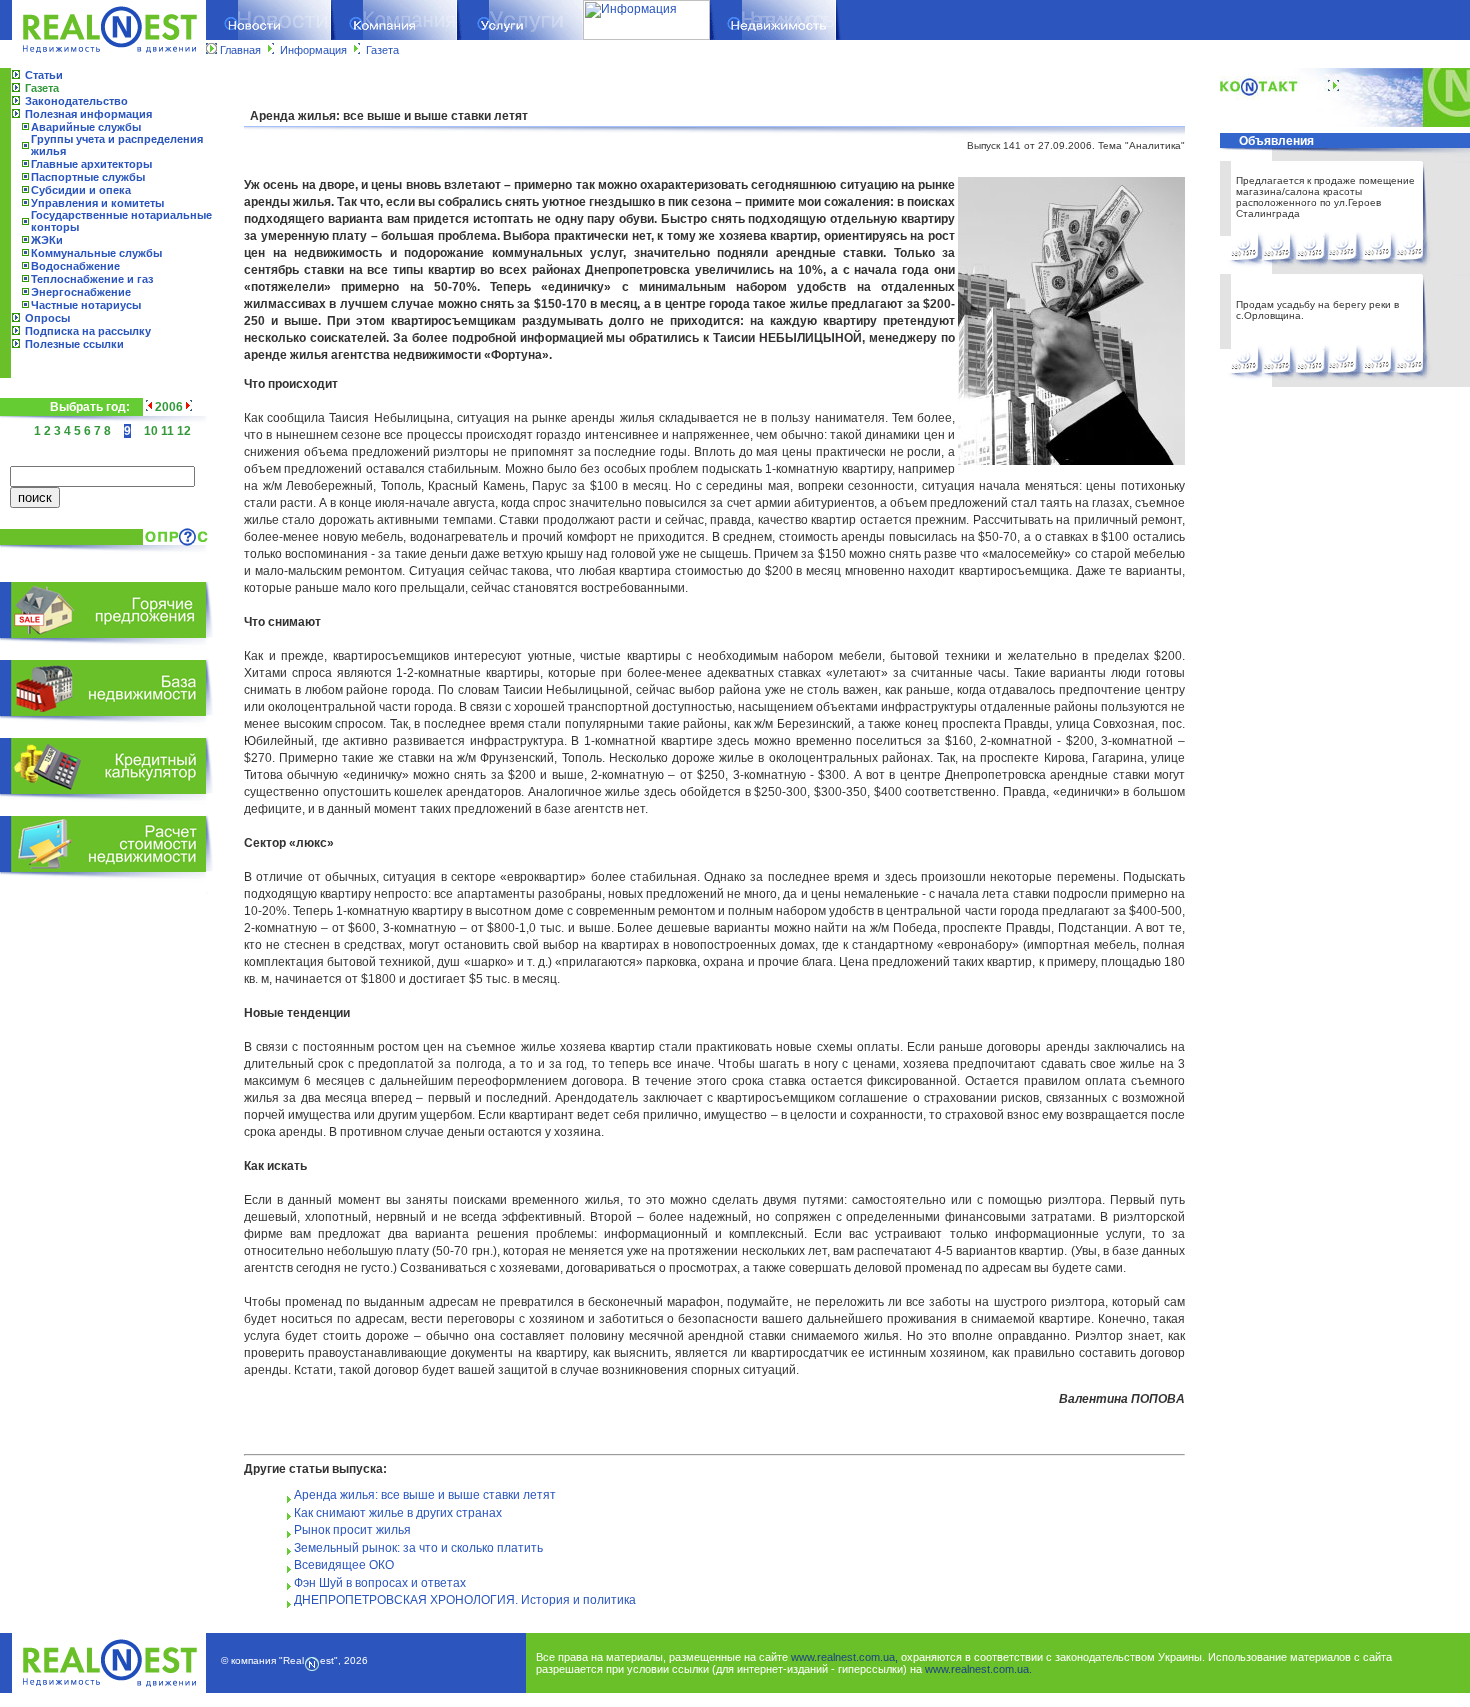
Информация (313, 50)
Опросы (47, 318)
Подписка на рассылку (88, 331)
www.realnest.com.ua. (978, 1669)
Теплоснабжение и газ (92, 279)
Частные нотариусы (86, 305)
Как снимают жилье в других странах (398, 1513)
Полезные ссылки (74, 344)
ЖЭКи (47, 240)
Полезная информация (88, 114)
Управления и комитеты (97, 203)
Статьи (44, 75)
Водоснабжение (75, 266)
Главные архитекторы (91, 164)
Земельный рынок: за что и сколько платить (418, 1548)
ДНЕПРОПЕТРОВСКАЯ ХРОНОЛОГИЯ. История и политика (465, 1600)
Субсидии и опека (81, 190)
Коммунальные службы (96, 253)
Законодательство (76, 101)
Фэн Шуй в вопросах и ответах (380, 1583)
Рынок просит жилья (352, 1530)
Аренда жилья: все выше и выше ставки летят (425, 1495)
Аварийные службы (86, 127)
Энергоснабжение (81, 292)
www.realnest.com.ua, (844, 1657)
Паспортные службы (88, 177)
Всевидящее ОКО (344, 1565)
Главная (240, 50)
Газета (382, 50)
